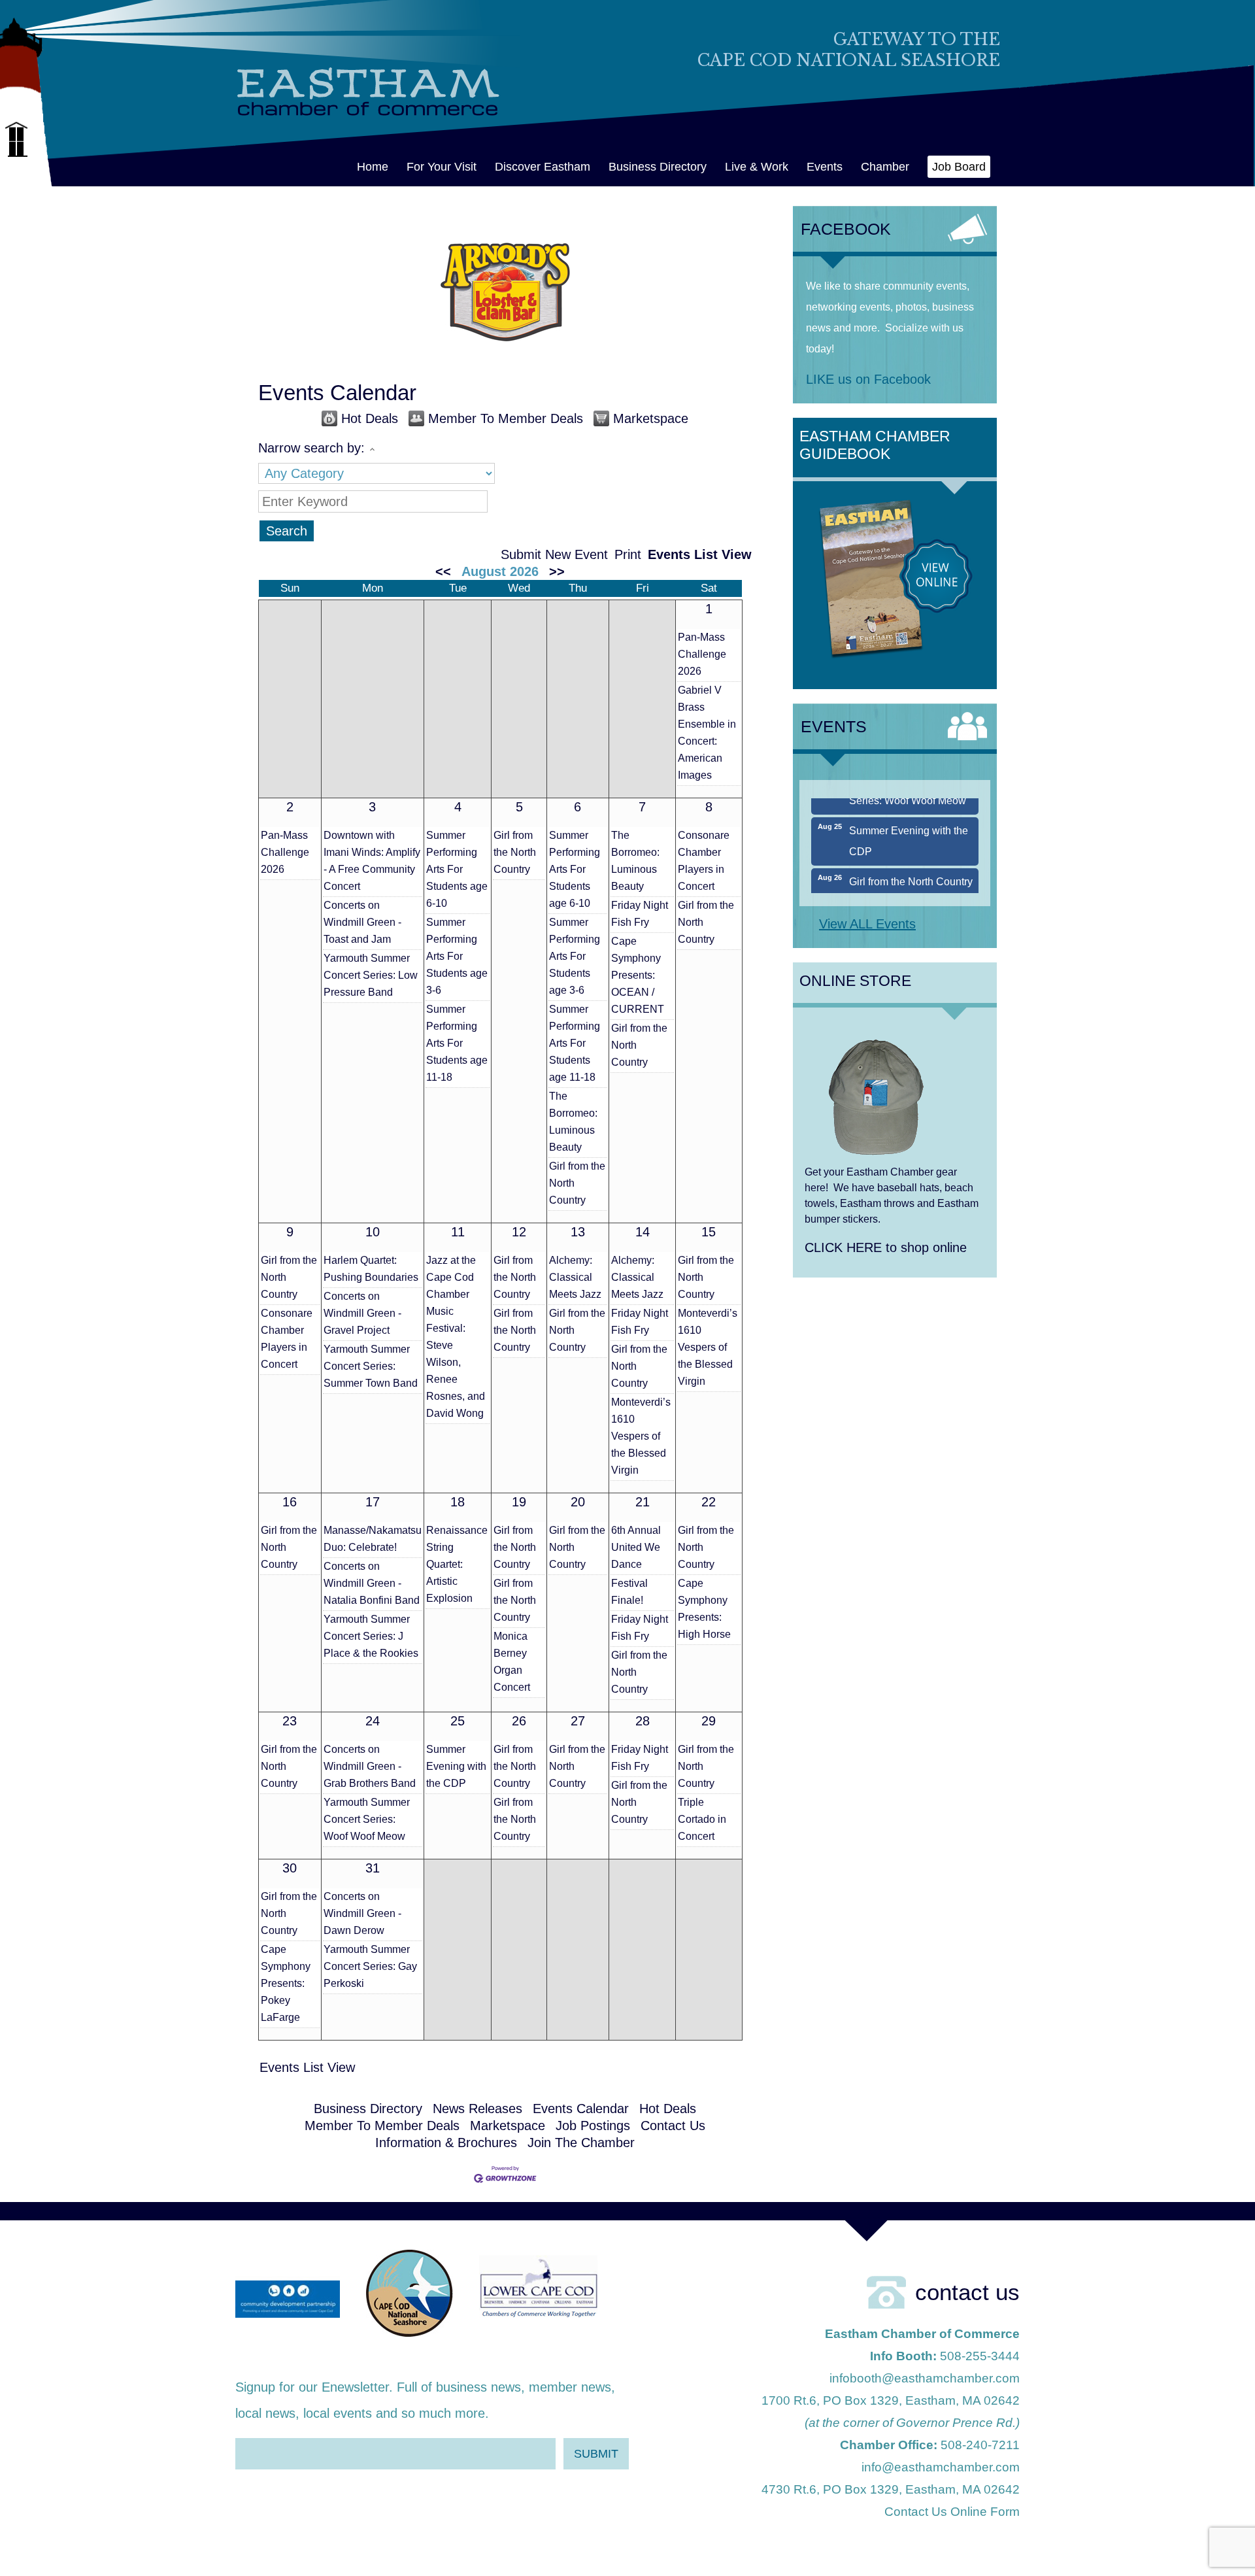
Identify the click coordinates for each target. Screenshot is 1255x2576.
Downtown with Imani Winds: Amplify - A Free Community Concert (372, 861)
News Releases (477, 2109)
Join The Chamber (581, 2143)
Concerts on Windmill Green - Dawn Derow (362, 1913)
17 (373, 1502)
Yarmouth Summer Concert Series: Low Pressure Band (371, 975)
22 (709, 1502)
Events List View (700, 554)
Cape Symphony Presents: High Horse (704, 1609)
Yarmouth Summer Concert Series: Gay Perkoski (370, 1966)
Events (825, 167)
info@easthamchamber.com (941, 2467)
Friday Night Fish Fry (640, 914)
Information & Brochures (446, 2143)
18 (458, 1502)
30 (290, 1868)
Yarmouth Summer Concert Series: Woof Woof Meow (367, 1819)
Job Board (959, 167)
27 (578, 1721)
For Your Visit (442, 167)
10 (373, 1232)
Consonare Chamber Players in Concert (704, 861)
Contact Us (673, 2126)
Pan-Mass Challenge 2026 (702, 654)
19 (519, 1502)
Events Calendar (581, 2109)
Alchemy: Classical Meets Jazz (575, 1277)
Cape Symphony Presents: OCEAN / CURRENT (638, 975)
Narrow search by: (311, 448)
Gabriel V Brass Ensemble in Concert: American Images (707, 733)
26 (519, 1721)
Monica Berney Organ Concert (512, 1662)
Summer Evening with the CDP (456, 1766)
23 (290, 1721)
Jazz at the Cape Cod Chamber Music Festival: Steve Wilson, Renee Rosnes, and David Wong (456, 1337)
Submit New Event (554, 554)
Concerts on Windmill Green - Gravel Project (362, 1313)
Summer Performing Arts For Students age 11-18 (457, 1043)
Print (628, 554)
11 (458, 1232)
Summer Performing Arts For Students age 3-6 (457, 956)
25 (458, 1721)
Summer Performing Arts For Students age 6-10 (457, 869)
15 (709, 1232)
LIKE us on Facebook (868, 379)
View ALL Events (867, 924)
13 (578, 1232)
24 (373, 1721)
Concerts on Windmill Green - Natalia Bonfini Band (372, 1583)
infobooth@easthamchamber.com (925, 2378)
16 (290, 1502)
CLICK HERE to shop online (886, 1247)
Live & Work (757, 167)
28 (643, 1721)
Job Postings (593, 2126)
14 (643, 1232)
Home (373, 167)
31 (373, 1868)
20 (578, 1502)
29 (709, 1721)
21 (643, 1502)
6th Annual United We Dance (636, 1547)
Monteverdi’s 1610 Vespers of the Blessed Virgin (641, 1436)
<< (443, 571)
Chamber (885, 167)
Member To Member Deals (506, 418)
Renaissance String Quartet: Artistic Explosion (457, 1564)
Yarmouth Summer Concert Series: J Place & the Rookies (371, 1636)
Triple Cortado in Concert (702, 1819)
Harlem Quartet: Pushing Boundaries (371, 1269)
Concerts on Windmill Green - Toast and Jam (362, 922)
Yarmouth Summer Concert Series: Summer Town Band (371, 1366)
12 (519, 1232)
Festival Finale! (629, 1592)
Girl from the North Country (515, 852)
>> (557, 571)
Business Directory (658, 167)
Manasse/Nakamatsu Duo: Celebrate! (373, 1539)
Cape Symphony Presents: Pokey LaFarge (286, 1983)
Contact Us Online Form (952, 2512)
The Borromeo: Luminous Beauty (573, 1122)
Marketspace (651, 418)
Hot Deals (370, 418)
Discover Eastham (543, 167)
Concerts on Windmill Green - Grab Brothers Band (370, 1766)
